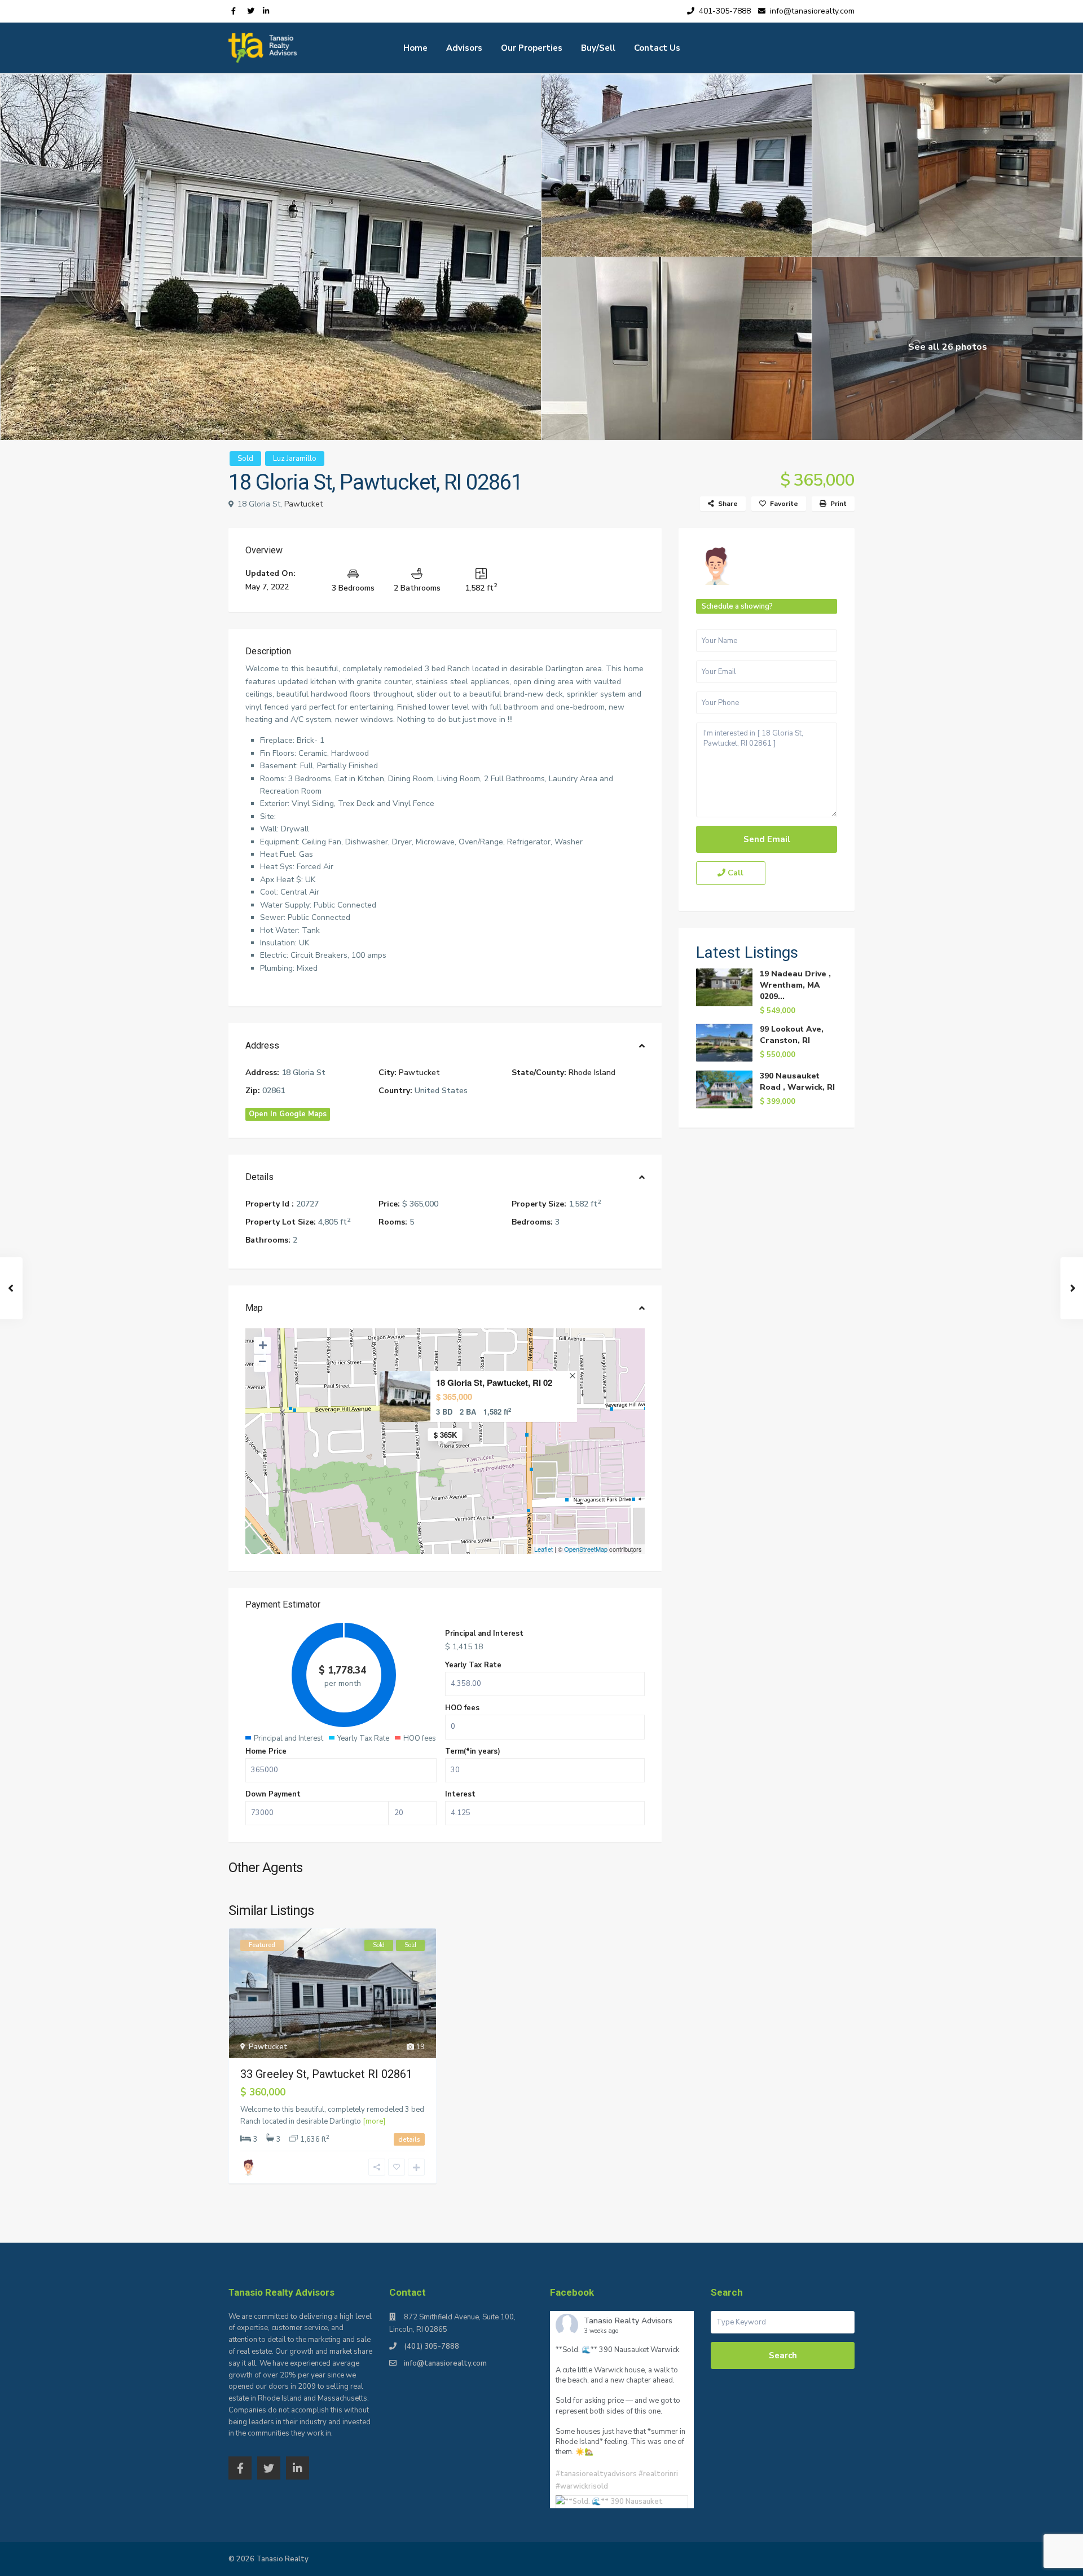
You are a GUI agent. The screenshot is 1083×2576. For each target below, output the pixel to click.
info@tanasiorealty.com (445, 2363)
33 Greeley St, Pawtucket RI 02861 (326, 2074)
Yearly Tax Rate (473, 1665)
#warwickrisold (582, 2486)
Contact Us (657, 48)
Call (734, 873)
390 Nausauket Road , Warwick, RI (797, 1082)
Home (415, 48)
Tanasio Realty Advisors (628, 2321)
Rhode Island (592, 1073)
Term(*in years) (473, 1751)
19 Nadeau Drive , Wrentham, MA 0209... (795, 985)
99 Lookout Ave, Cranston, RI (792, 1035)
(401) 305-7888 (432, 2346)
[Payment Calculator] (445, 1606)
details (409, 2139)
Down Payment (273, 1794)
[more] (374, 2121)
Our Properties (532, 48)
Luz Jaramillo (295, 459)
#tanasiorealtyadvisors (596, 2474)
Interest (460, 1794)
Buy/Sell (598, 48)
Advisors (464, 48)
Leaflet (543, 1549)
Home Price (266, 1751)
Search (783, 2355)
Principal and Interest (484, 1633)
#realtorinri (658, 2474)
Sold (245, 459)
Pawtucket (303, 504)
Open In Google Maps (288, 1114)
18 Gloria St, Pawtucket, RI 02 (494, 1383)
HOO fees (462, 1708)
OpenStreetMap (586, 1549)
